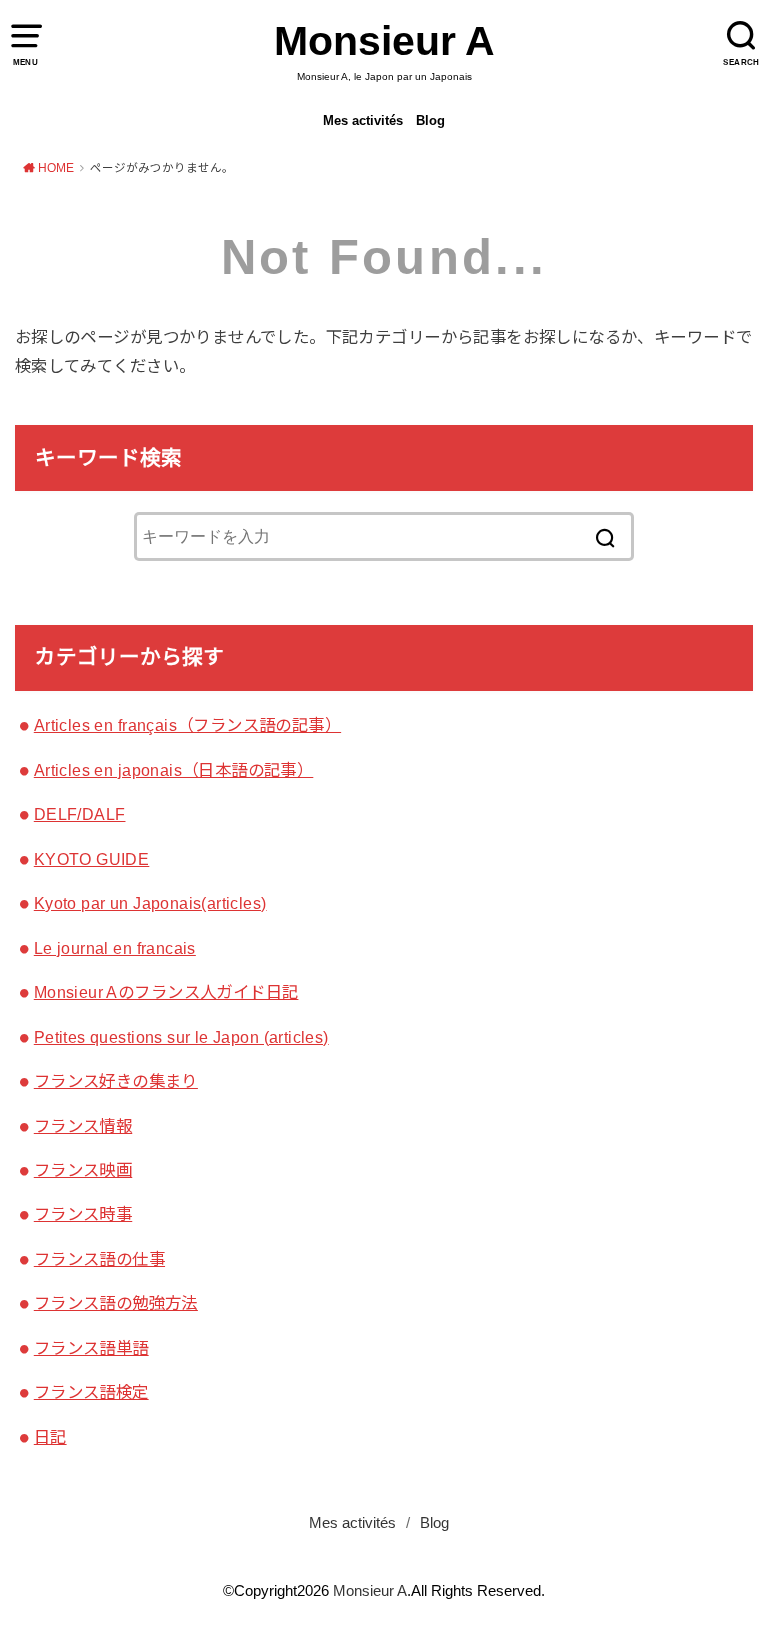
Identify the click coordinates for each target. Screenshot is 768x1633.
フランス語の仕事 (99, 1259)
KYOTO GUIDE (92, 859)
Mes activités (363, 120)
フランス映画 (83, 1170)
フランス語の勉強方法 (116, 1303)
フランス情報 (83, 1126)
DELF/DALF (80, 814)
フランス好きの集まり (116, 1081)
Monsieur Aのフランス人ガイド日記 (166, 992)
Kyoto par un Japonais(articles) (150, 903)
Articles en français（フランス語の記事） (187, 725)
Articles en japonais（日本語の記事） (174, 770)
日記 (50, 1437)
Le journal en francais (115, 948)
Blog (430, 120)
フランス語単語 (91, 1348)
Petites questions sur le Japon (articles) (181, 1037)
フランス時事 (83, 1214)
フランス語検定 (91, 1392)
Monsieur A (384, 41)
